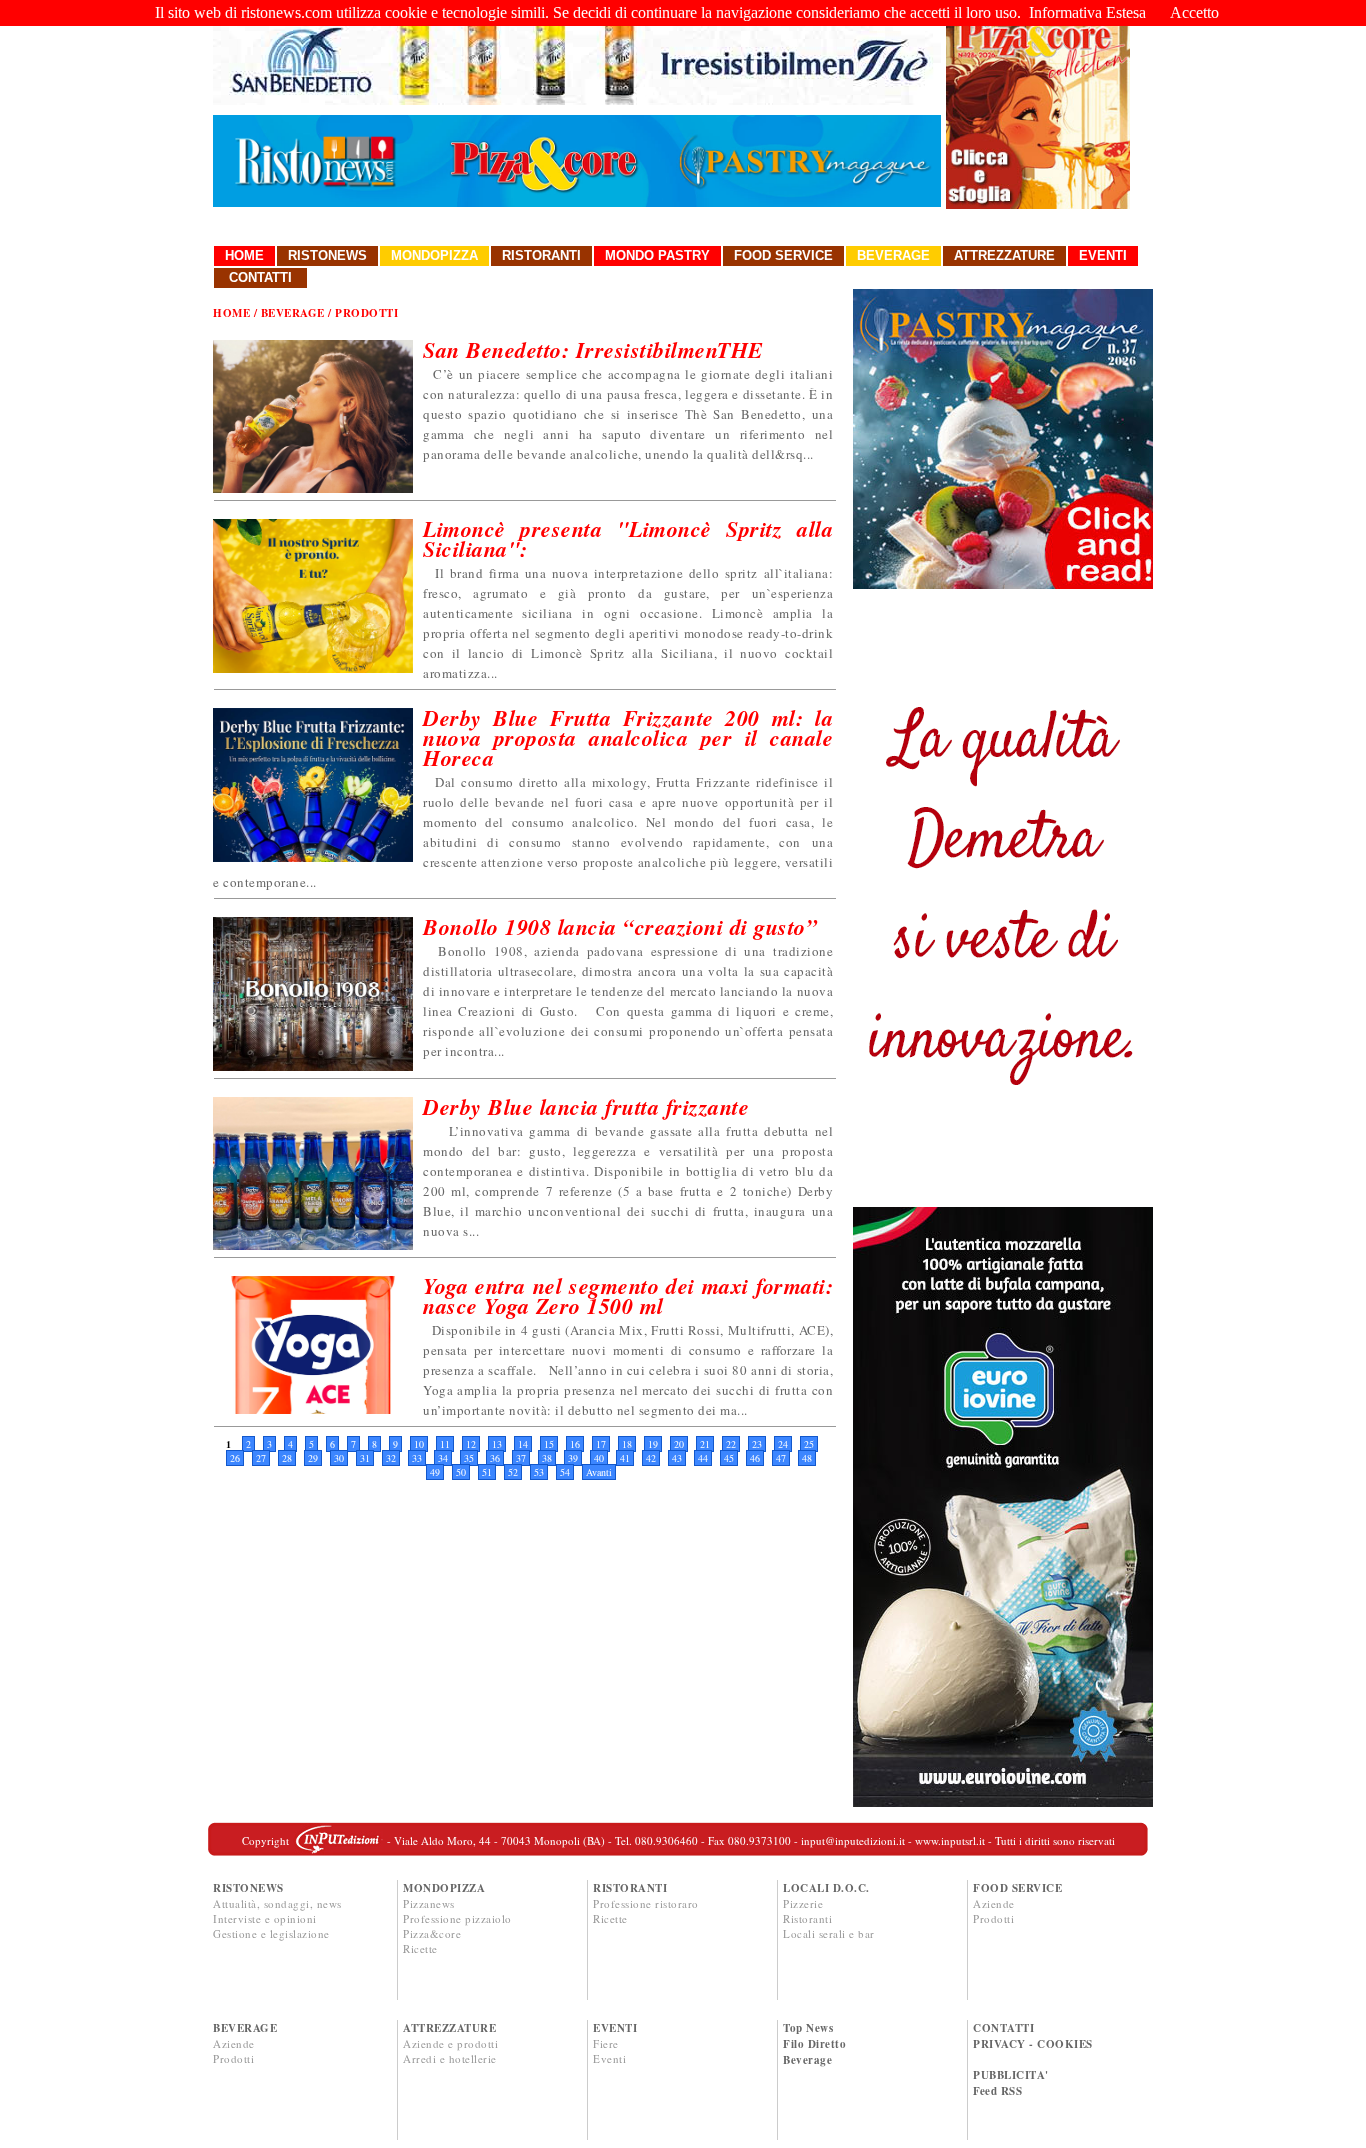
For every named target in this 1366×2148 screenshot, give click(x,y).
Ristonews (327, 255)
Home (244, 255)
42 (651, 1458)
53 (539, 1472)
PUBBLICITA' (1011, 2075)
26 (235, 1458)
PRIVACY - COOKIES (1033, 2044)
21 (705, 1444)
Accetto (1194, 12)
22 (731, 1444)
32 (391, 1458)
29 (313, 1458)
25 (809, 1444)
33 (417, 1458)
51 (487, 1472)
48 (807, 1458)
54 (565, 1472)
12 (471, 1444)
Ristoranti (541, 255)
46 (755, 1458)
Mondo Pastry (657, 255)
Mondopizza (434, 255)
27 (261, 1458)
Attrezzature (1004, 255)
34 (443, 1458)
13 (497, 1444)
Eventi (1103, 255)
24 (783, 1444)
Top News (808, 2028)
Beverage (893, 255)
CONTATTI (1003, 2028)
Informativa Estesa (1087, 12)
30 (339, 1458)
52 (513, 1472)
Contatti (260, 277)
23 (757, 1444)
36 (495, 1458)
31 (365, 1458)
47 (781, 1458)
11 (445, 1444)
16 (575, 1444)
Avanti (599, 1472)
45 (729, 1458)
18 (627, 1444)
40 (599, 1458)
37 (521, 1458)
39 (573, 1458)
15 (549, 1444)
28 (287, 1458)
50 (461, 1472)
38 (547, 1458)
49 (435, 1472)
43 (677, 1458)
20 (679, 1444)
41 (625, 1458)
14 (523, 1444)
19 (653, 1444)
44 (703, 1458)
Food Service (783, 255)
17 (601, 1444)
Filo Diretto (814, 2044)
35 (469, 1458)
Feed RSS (997, 2091)
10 (419, 1444)
